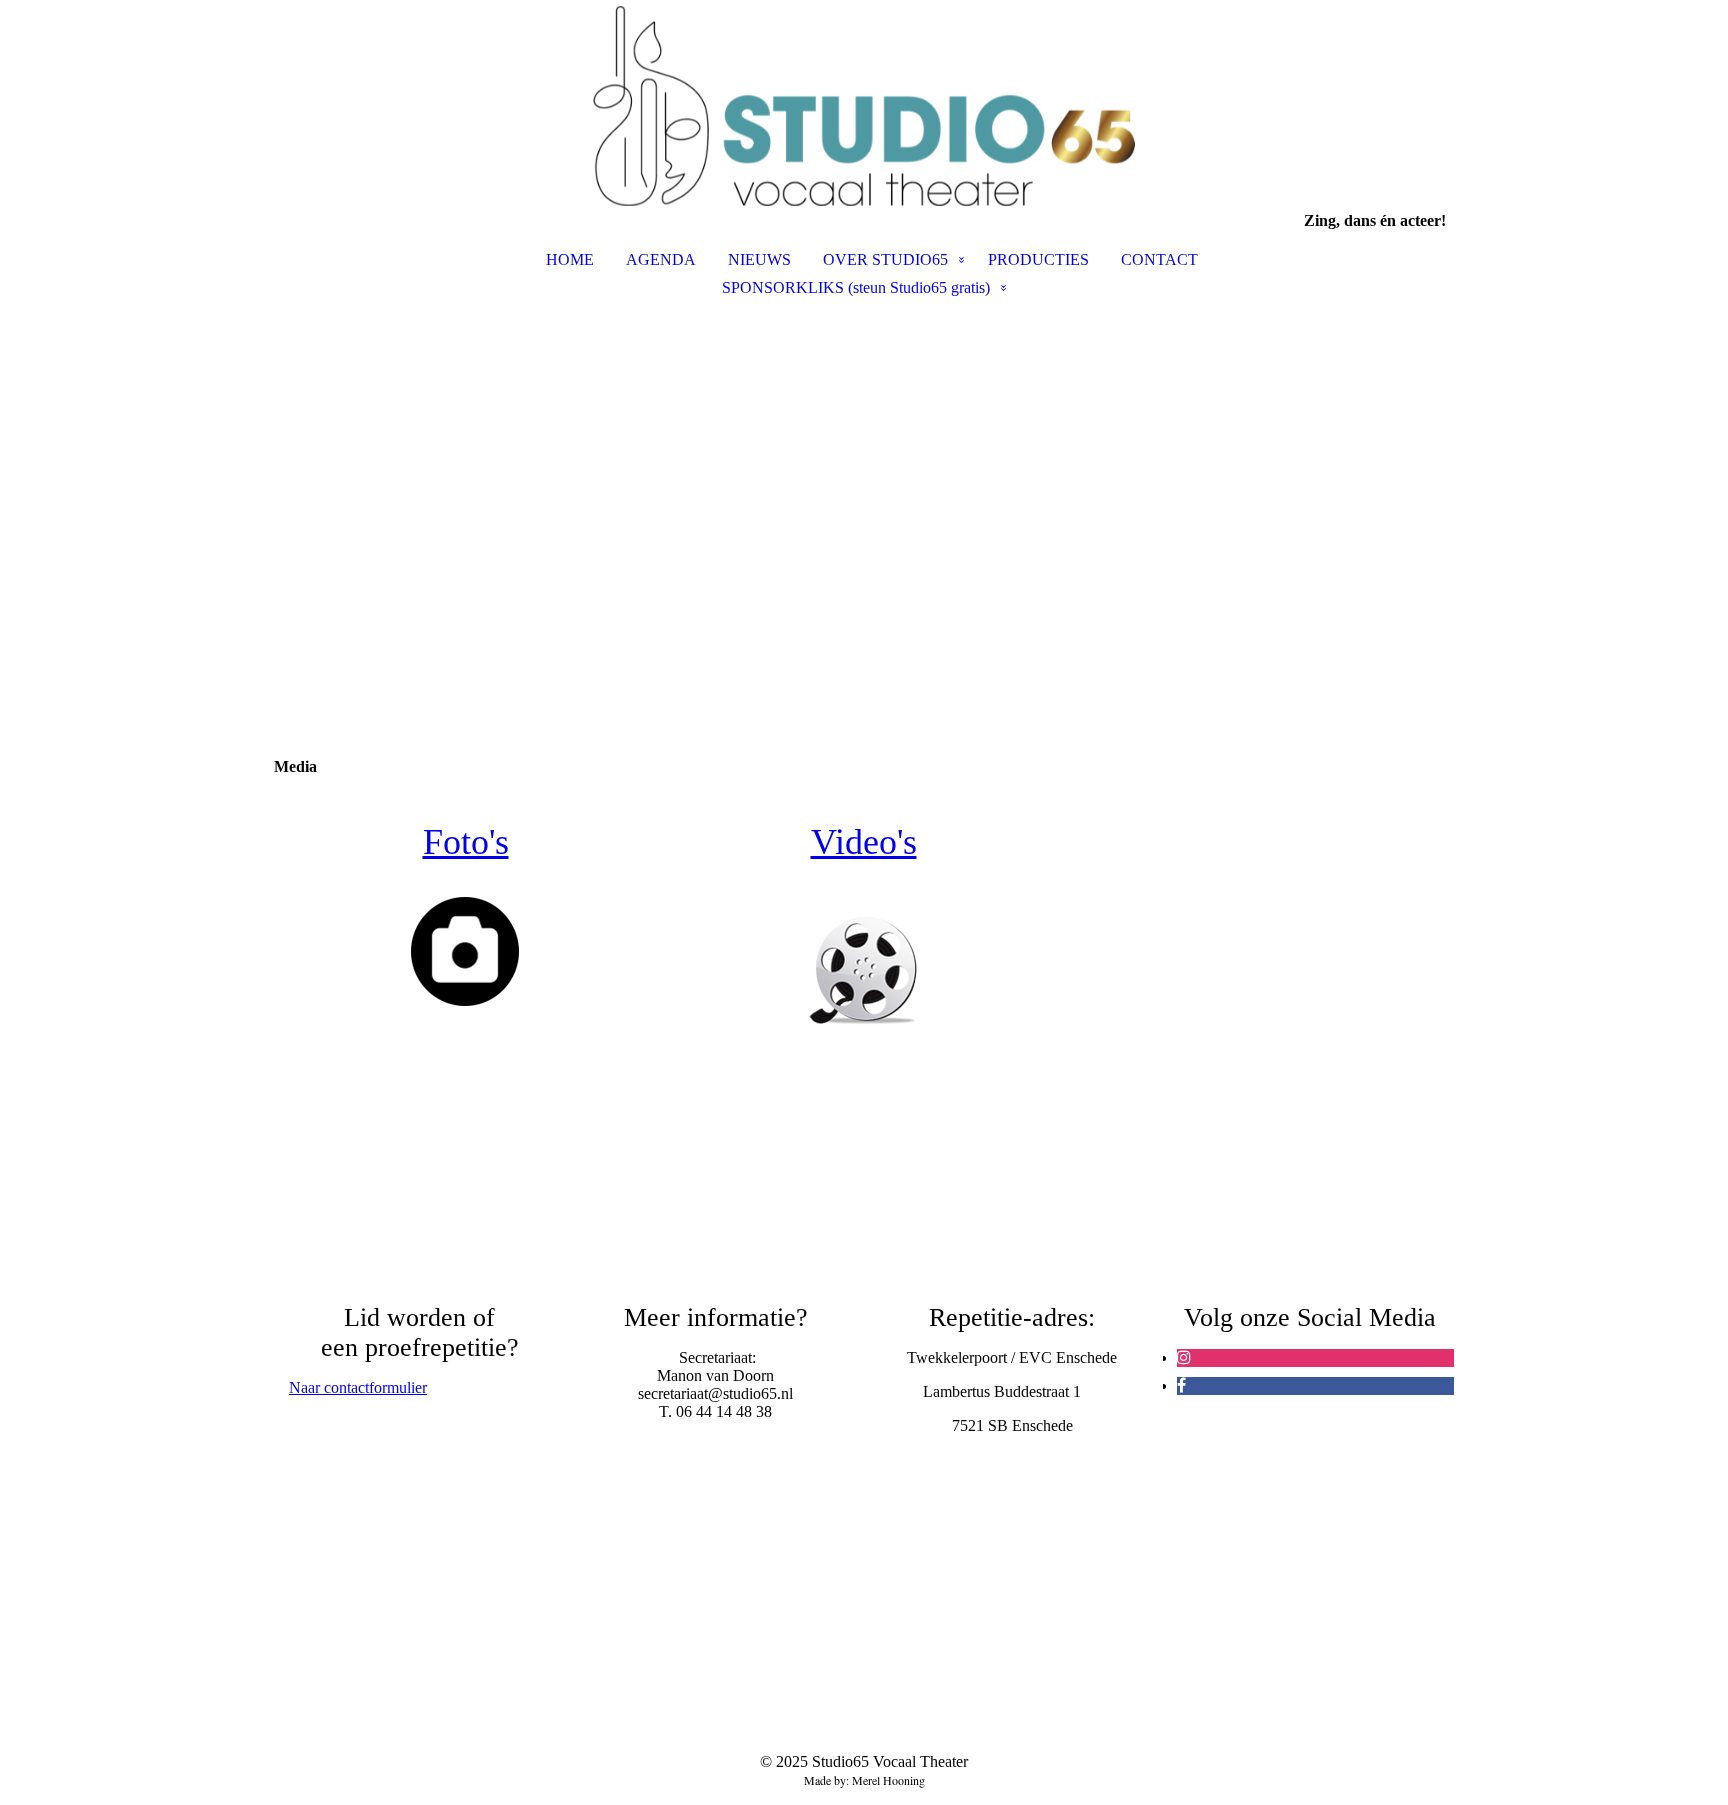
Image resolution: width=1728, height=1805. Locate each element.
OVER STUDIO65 (885, 259)
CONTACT (1159, 259)
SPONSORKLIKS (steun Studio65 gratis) (856, 287)
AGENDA (661, 259)
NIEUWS (759, 259)
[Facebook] (1181, 1385)
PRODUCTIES (1038, 259)
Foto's (466, 842)
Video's (864, 842)
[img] (864, 106)
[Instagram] (1184, 1357)
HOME (570, 259)
